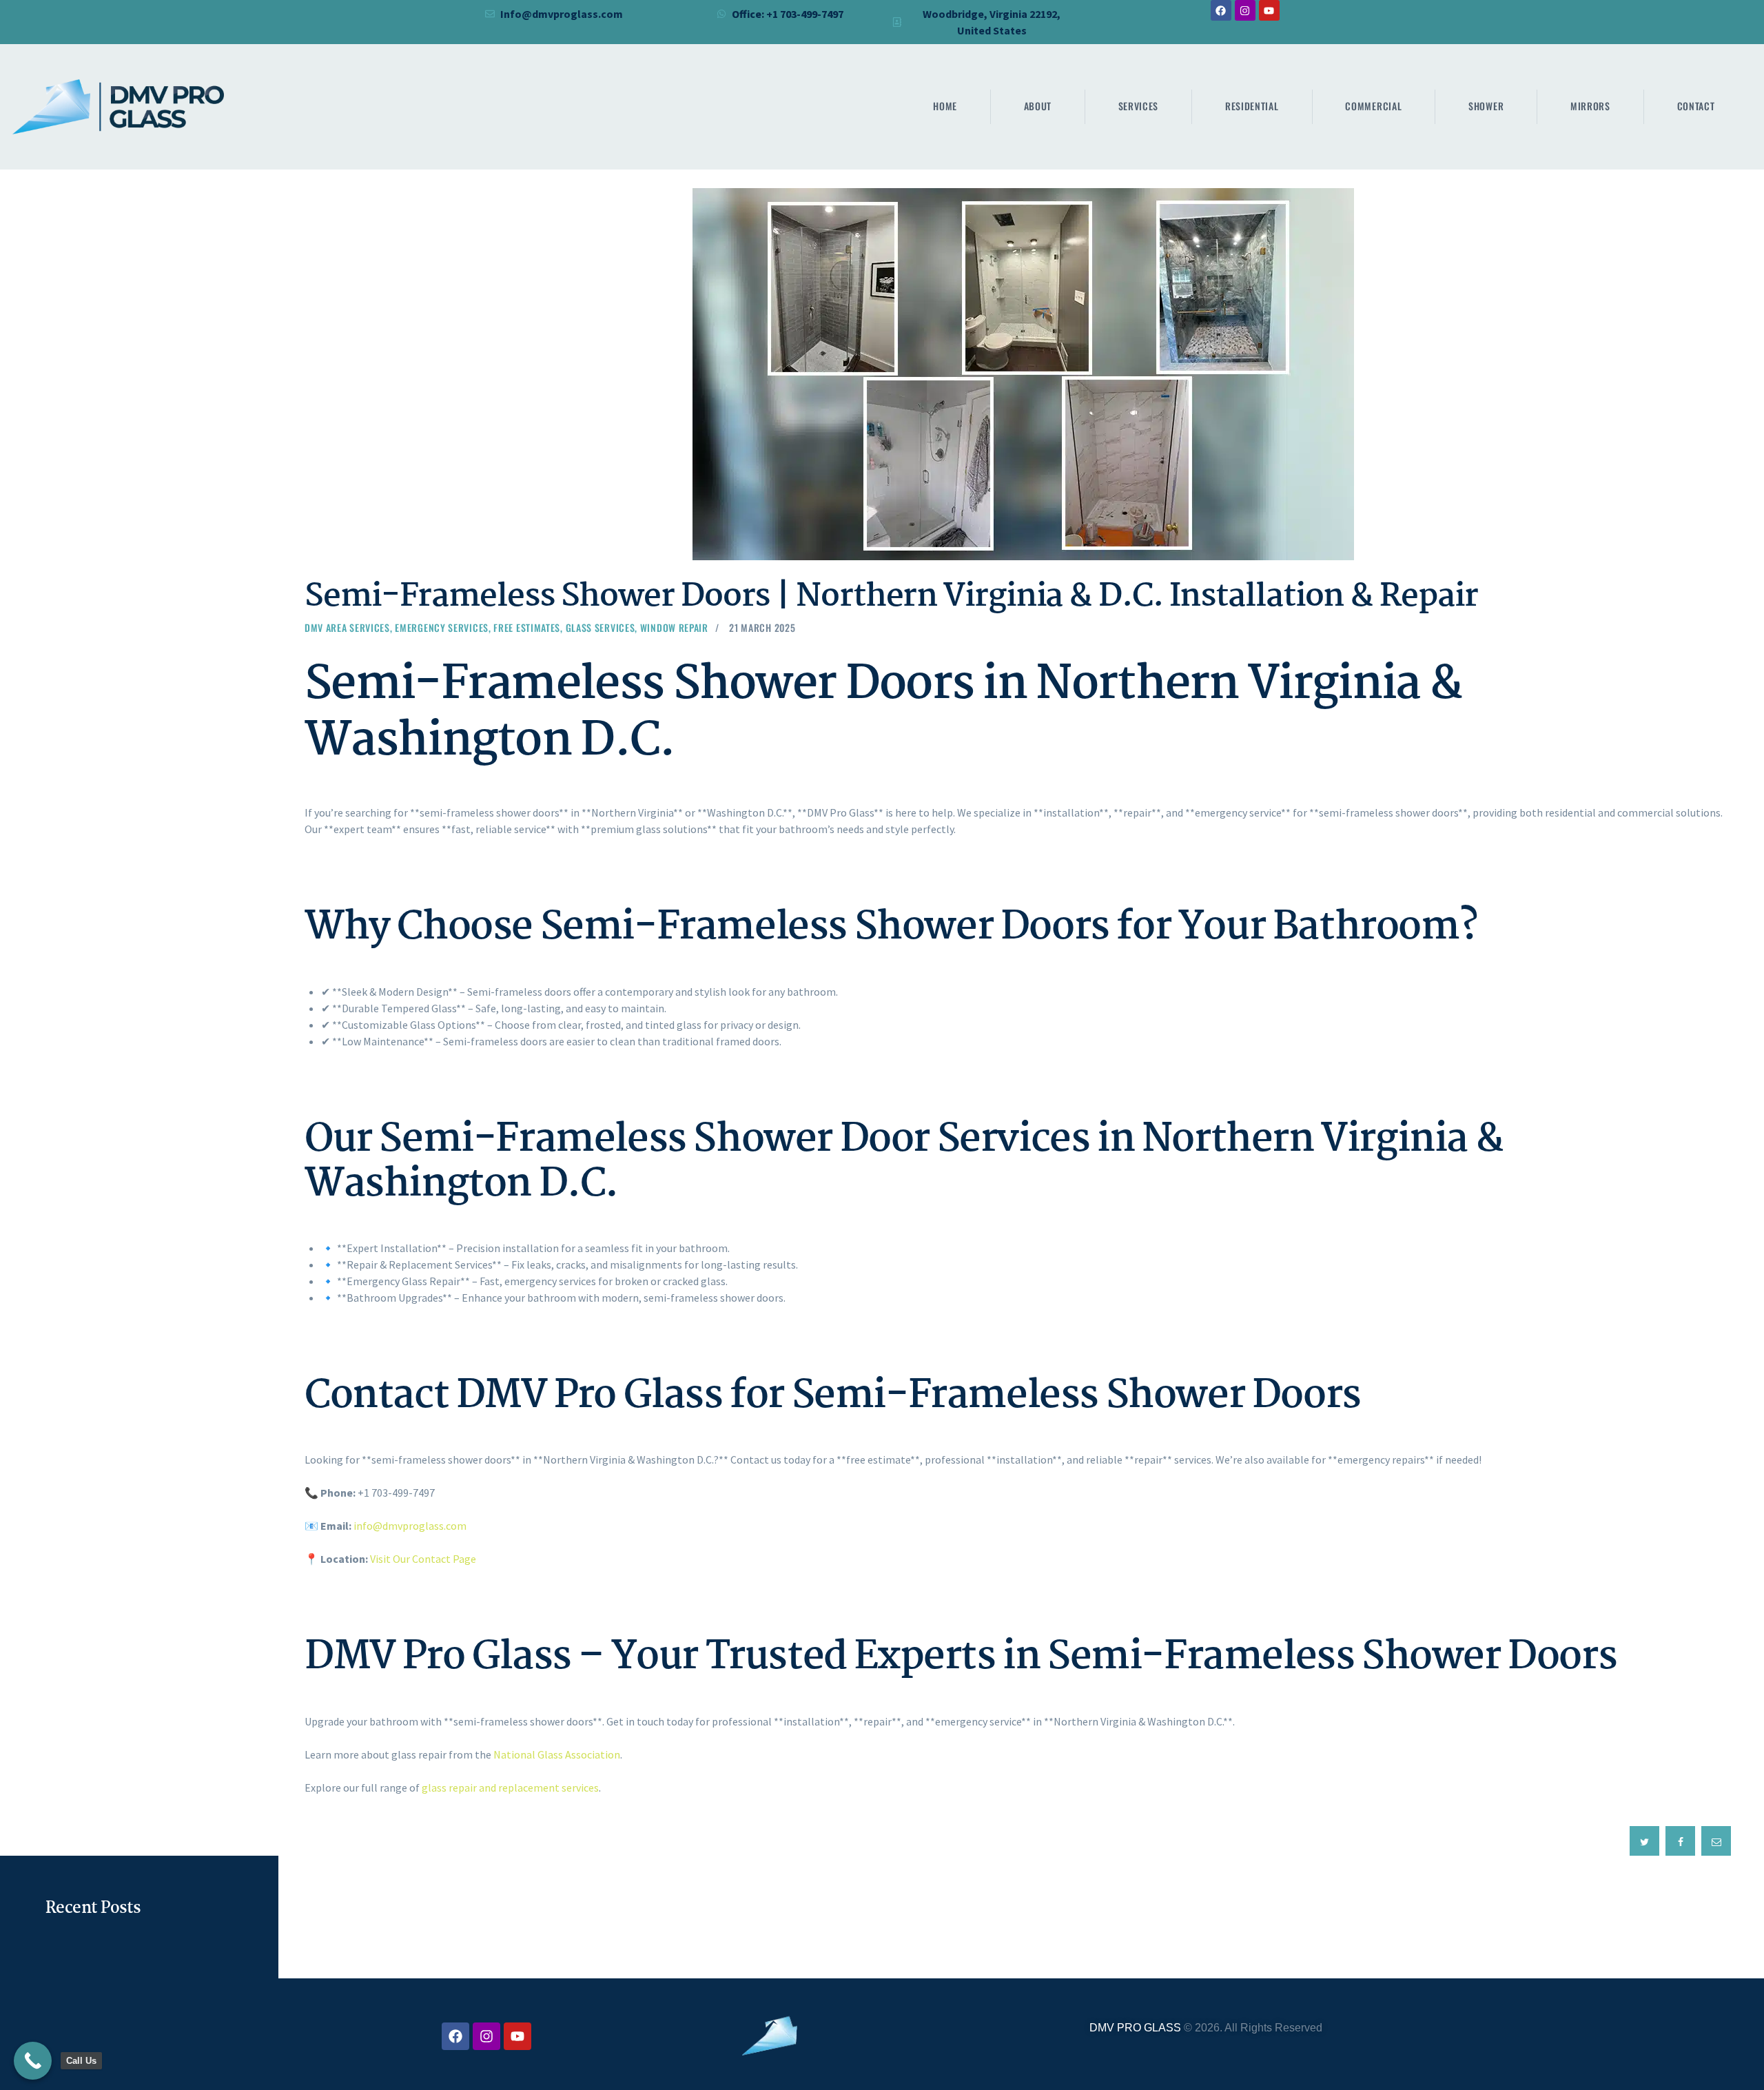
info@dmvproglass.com (410, 1526)
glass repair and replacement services (510, 1787)
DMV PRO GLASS (1135, 2028)
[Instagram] (1245, 10)
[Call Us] (33, 2061)
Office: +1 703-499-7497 (788, 14)
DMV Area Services (347, 627)
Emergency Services (442, 627)
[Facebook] (1221, 10)
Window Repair (674, 627)
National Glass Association (557, 1754)
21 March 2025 (762, 627)
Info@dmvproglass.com (562, 14)
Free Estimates (527, 627)
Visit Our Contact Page (423, 1559)
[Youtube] (1269, 10)
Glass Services (601, 627)
